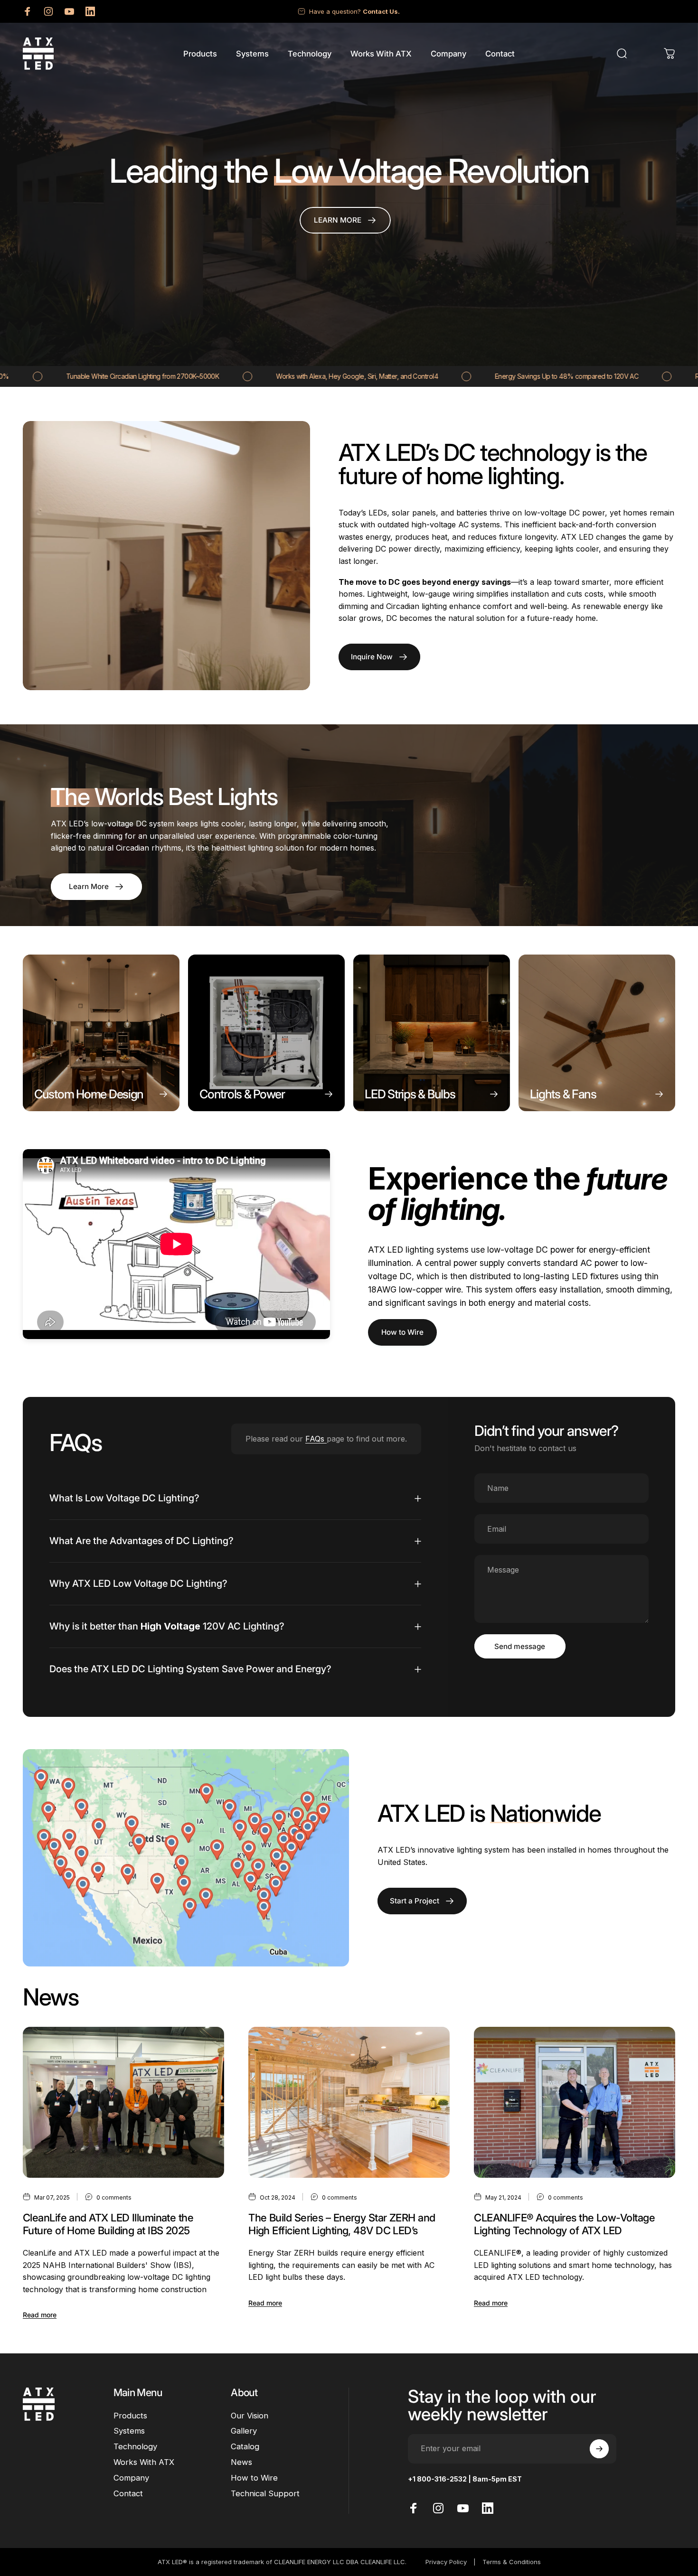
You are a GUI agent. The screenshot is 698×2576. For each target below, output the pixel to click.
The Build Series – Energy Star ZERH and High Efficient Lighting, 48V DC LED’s (342, 2224)
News (241, 2463)
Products (130, 2416)
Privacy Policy (446, 2562)
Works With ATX (144, 2463)
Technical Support (265, 2493)
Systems (129, 2431)
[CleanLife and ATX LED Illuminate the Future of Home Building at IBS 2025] (123, 2102)
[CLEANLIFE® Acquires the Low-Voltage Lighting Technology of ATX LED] (575, 2102)
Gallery (244, 2431)
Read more (40, 2315)
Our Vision (250, 2416)
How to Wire (402, 1332)
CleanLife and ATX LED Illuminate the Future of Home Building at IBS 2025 (108, 2224)
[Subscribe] (599, 2449)
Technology (135, 2447)
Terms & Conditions (512, 2562)
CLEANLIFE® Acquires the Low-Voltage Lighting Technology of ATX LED (564, 2224)
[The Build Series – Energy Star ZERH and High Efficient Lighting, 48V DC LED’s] (349, 2102)
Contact (128, 2493)
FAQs (316, 1439)
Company (131, 2478)
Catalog (245, 2447)
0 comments (114, 2197)
